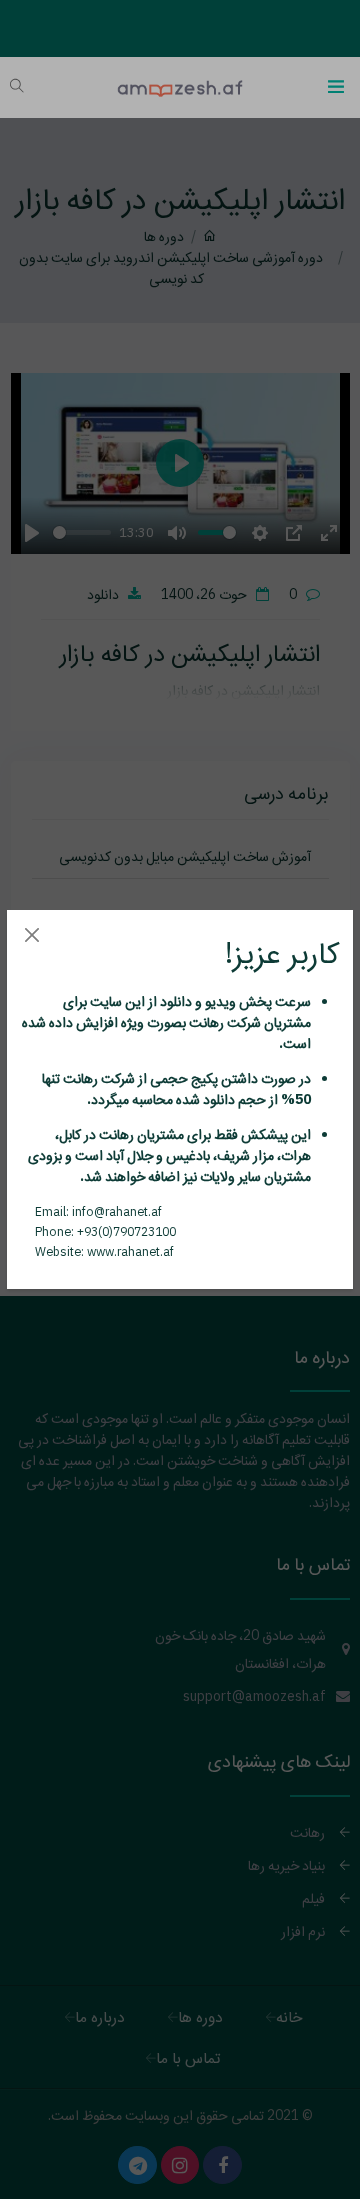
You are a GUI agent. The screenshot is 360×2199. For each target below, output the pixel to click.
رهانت (205, 1022)
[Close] (31, 934)
